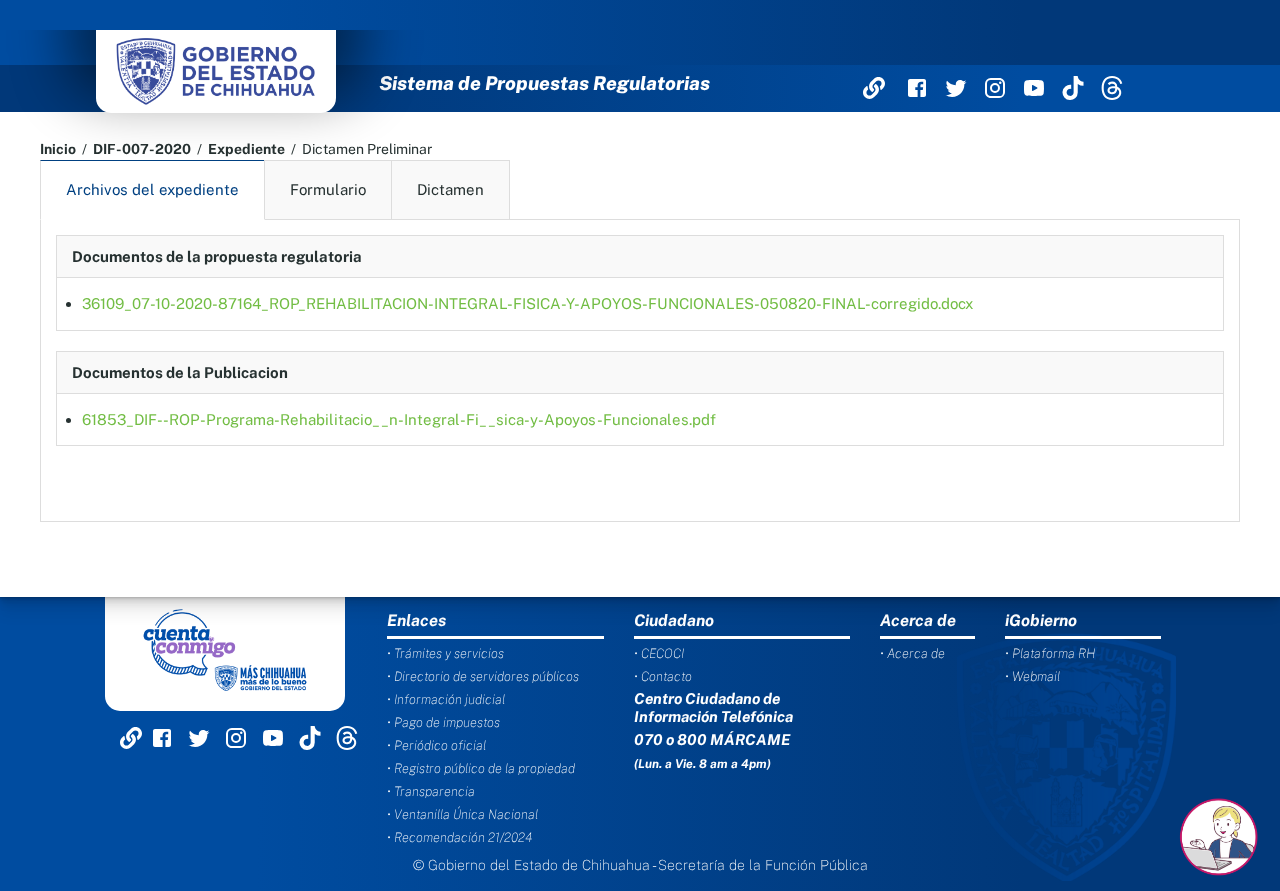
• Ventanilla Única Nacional (462, 814)
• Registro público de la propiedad (481, 768)
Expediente (246, 149)
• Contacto (663, 676)
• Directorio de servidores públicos (483, 676)
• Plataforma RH (1050, 653)
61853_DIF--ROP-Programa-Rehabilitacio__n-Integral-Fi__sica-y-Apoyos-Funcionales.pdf (399, 419)
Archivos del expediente (152, 189)
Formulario (328, 189)
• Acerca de (912, 653)
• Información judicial (446, 699)
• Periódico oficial (436, 745)
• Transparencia (431, 791)
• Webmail (1032, 676)
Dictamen (450, 189)
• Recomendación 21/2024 (459, 837)
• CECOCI (659, 653)
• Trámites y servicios (445, 653)
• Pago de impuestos (443, 722)
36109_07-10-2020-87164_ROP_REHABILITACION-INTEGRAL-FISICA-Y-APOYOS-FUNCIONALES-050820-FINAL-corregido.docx (527, 303)
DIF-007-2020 (142, 149)
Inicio (58, 149)
